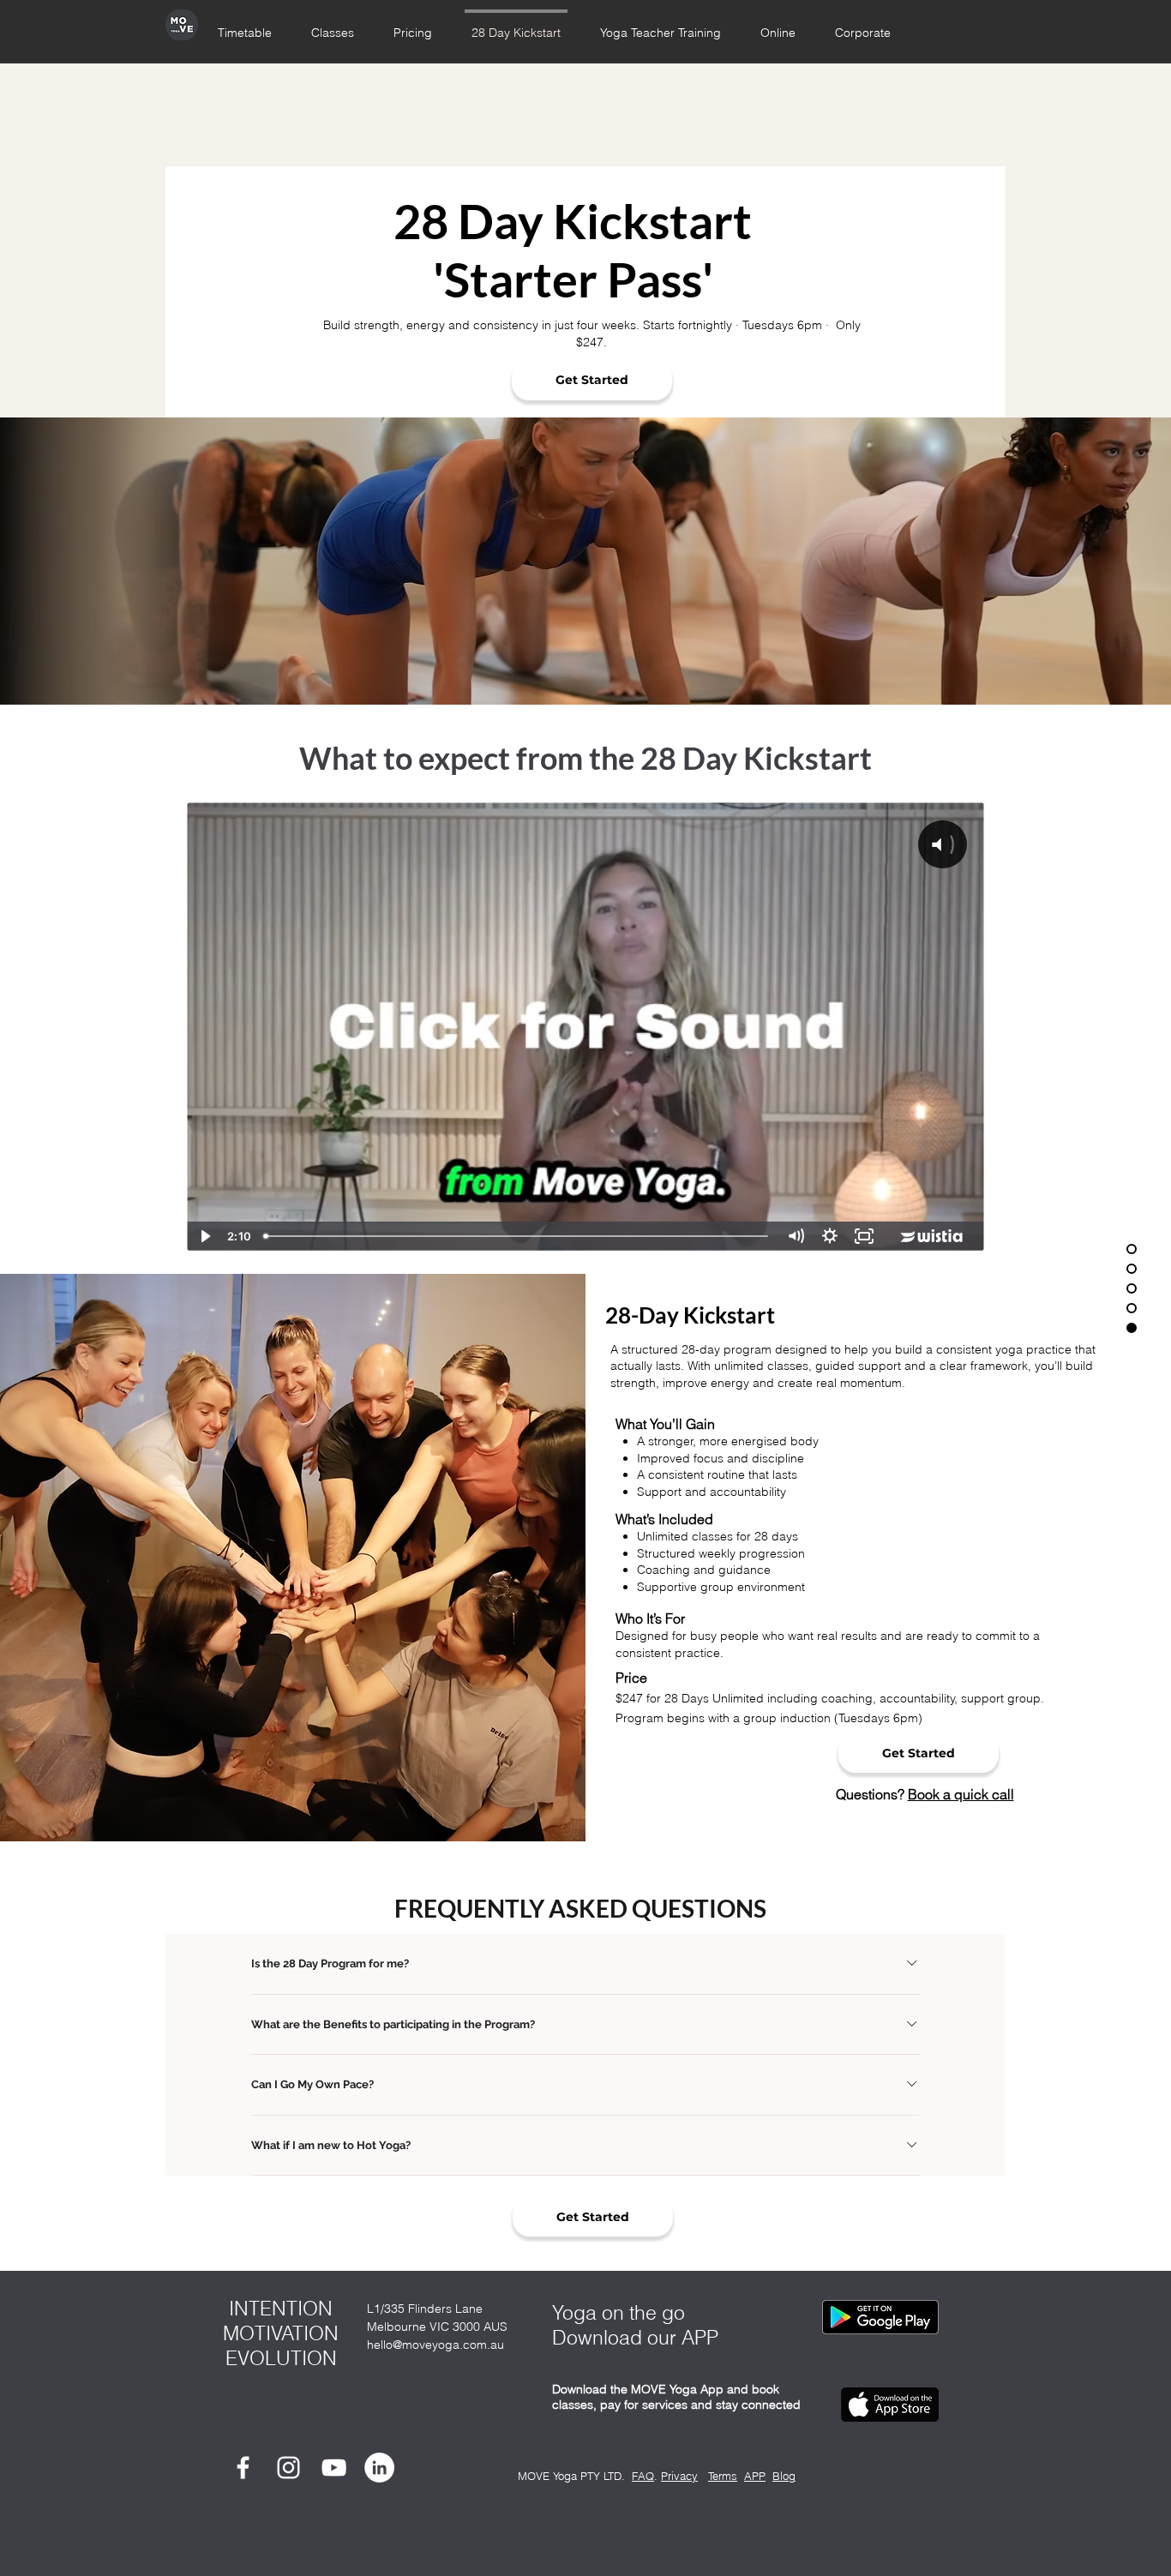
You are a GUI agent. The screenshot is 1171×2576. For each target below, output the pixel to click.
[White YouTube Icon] (334, 2468)
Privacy (679, 2476)
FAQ (643, 2476)
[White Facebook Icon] (243, 2468)
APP (755, 2476)
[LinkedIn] (379, 2468)
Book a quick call (961, 1794)
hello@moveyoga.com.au (435, 2345)
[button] (778, 25)
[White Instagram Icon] (288, 2468)
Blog (784, 2476)
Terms (723, 2476)
